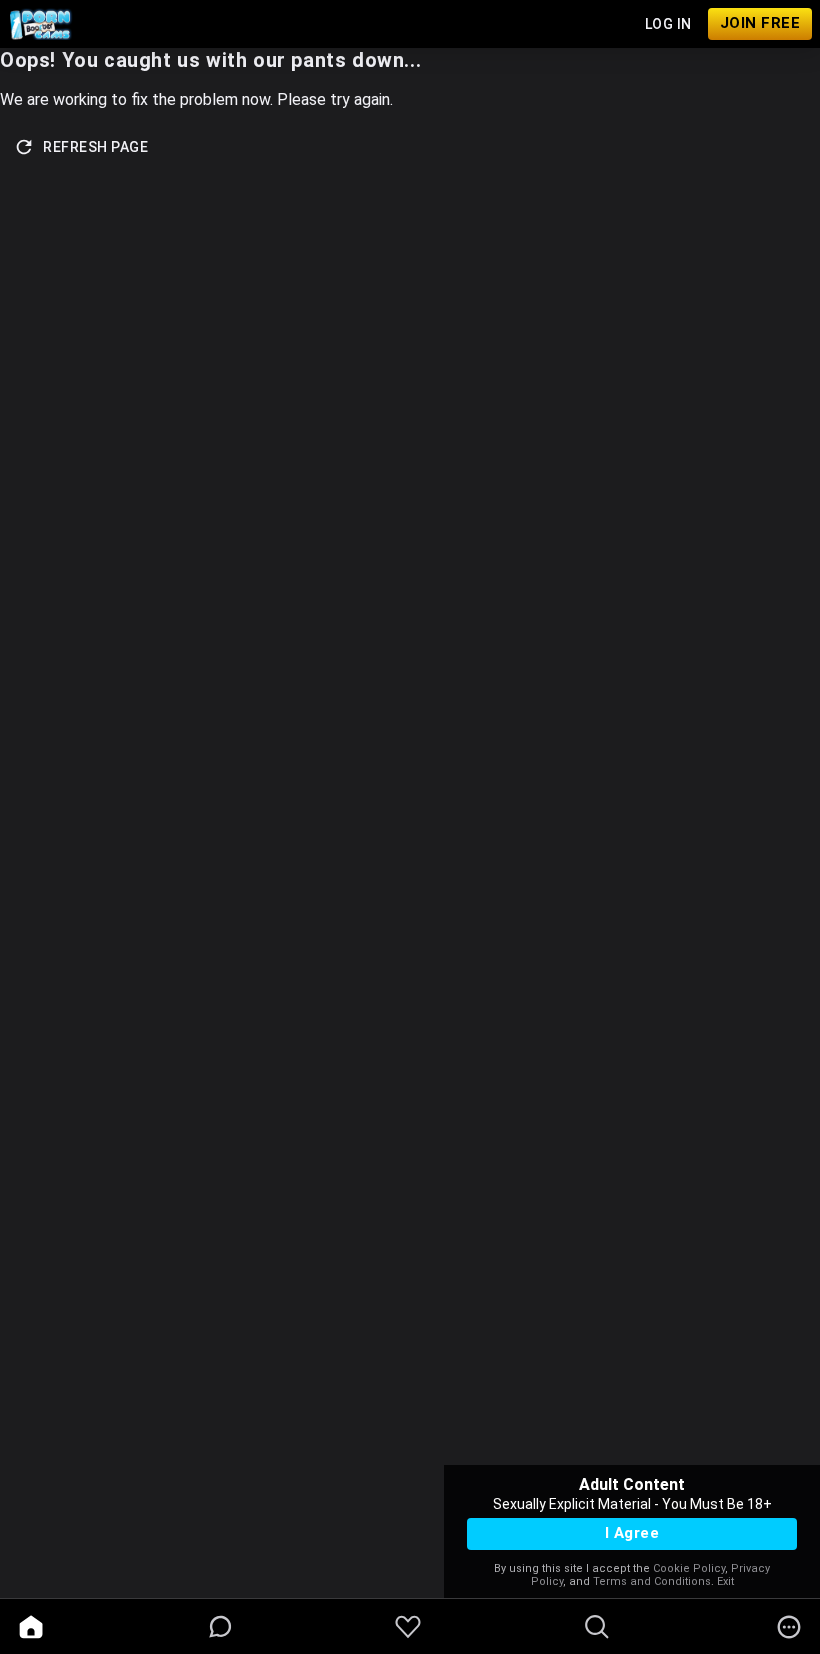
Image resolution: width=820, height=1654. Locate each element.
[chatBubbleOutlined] (220, 1626)
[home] (31, 1627)
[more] (789, 1627)
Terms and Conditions (652, 1581)
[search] (597, 1627)
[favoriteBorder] (408, 1627)
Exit (725, 1581)
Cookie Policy (689, 1568)
